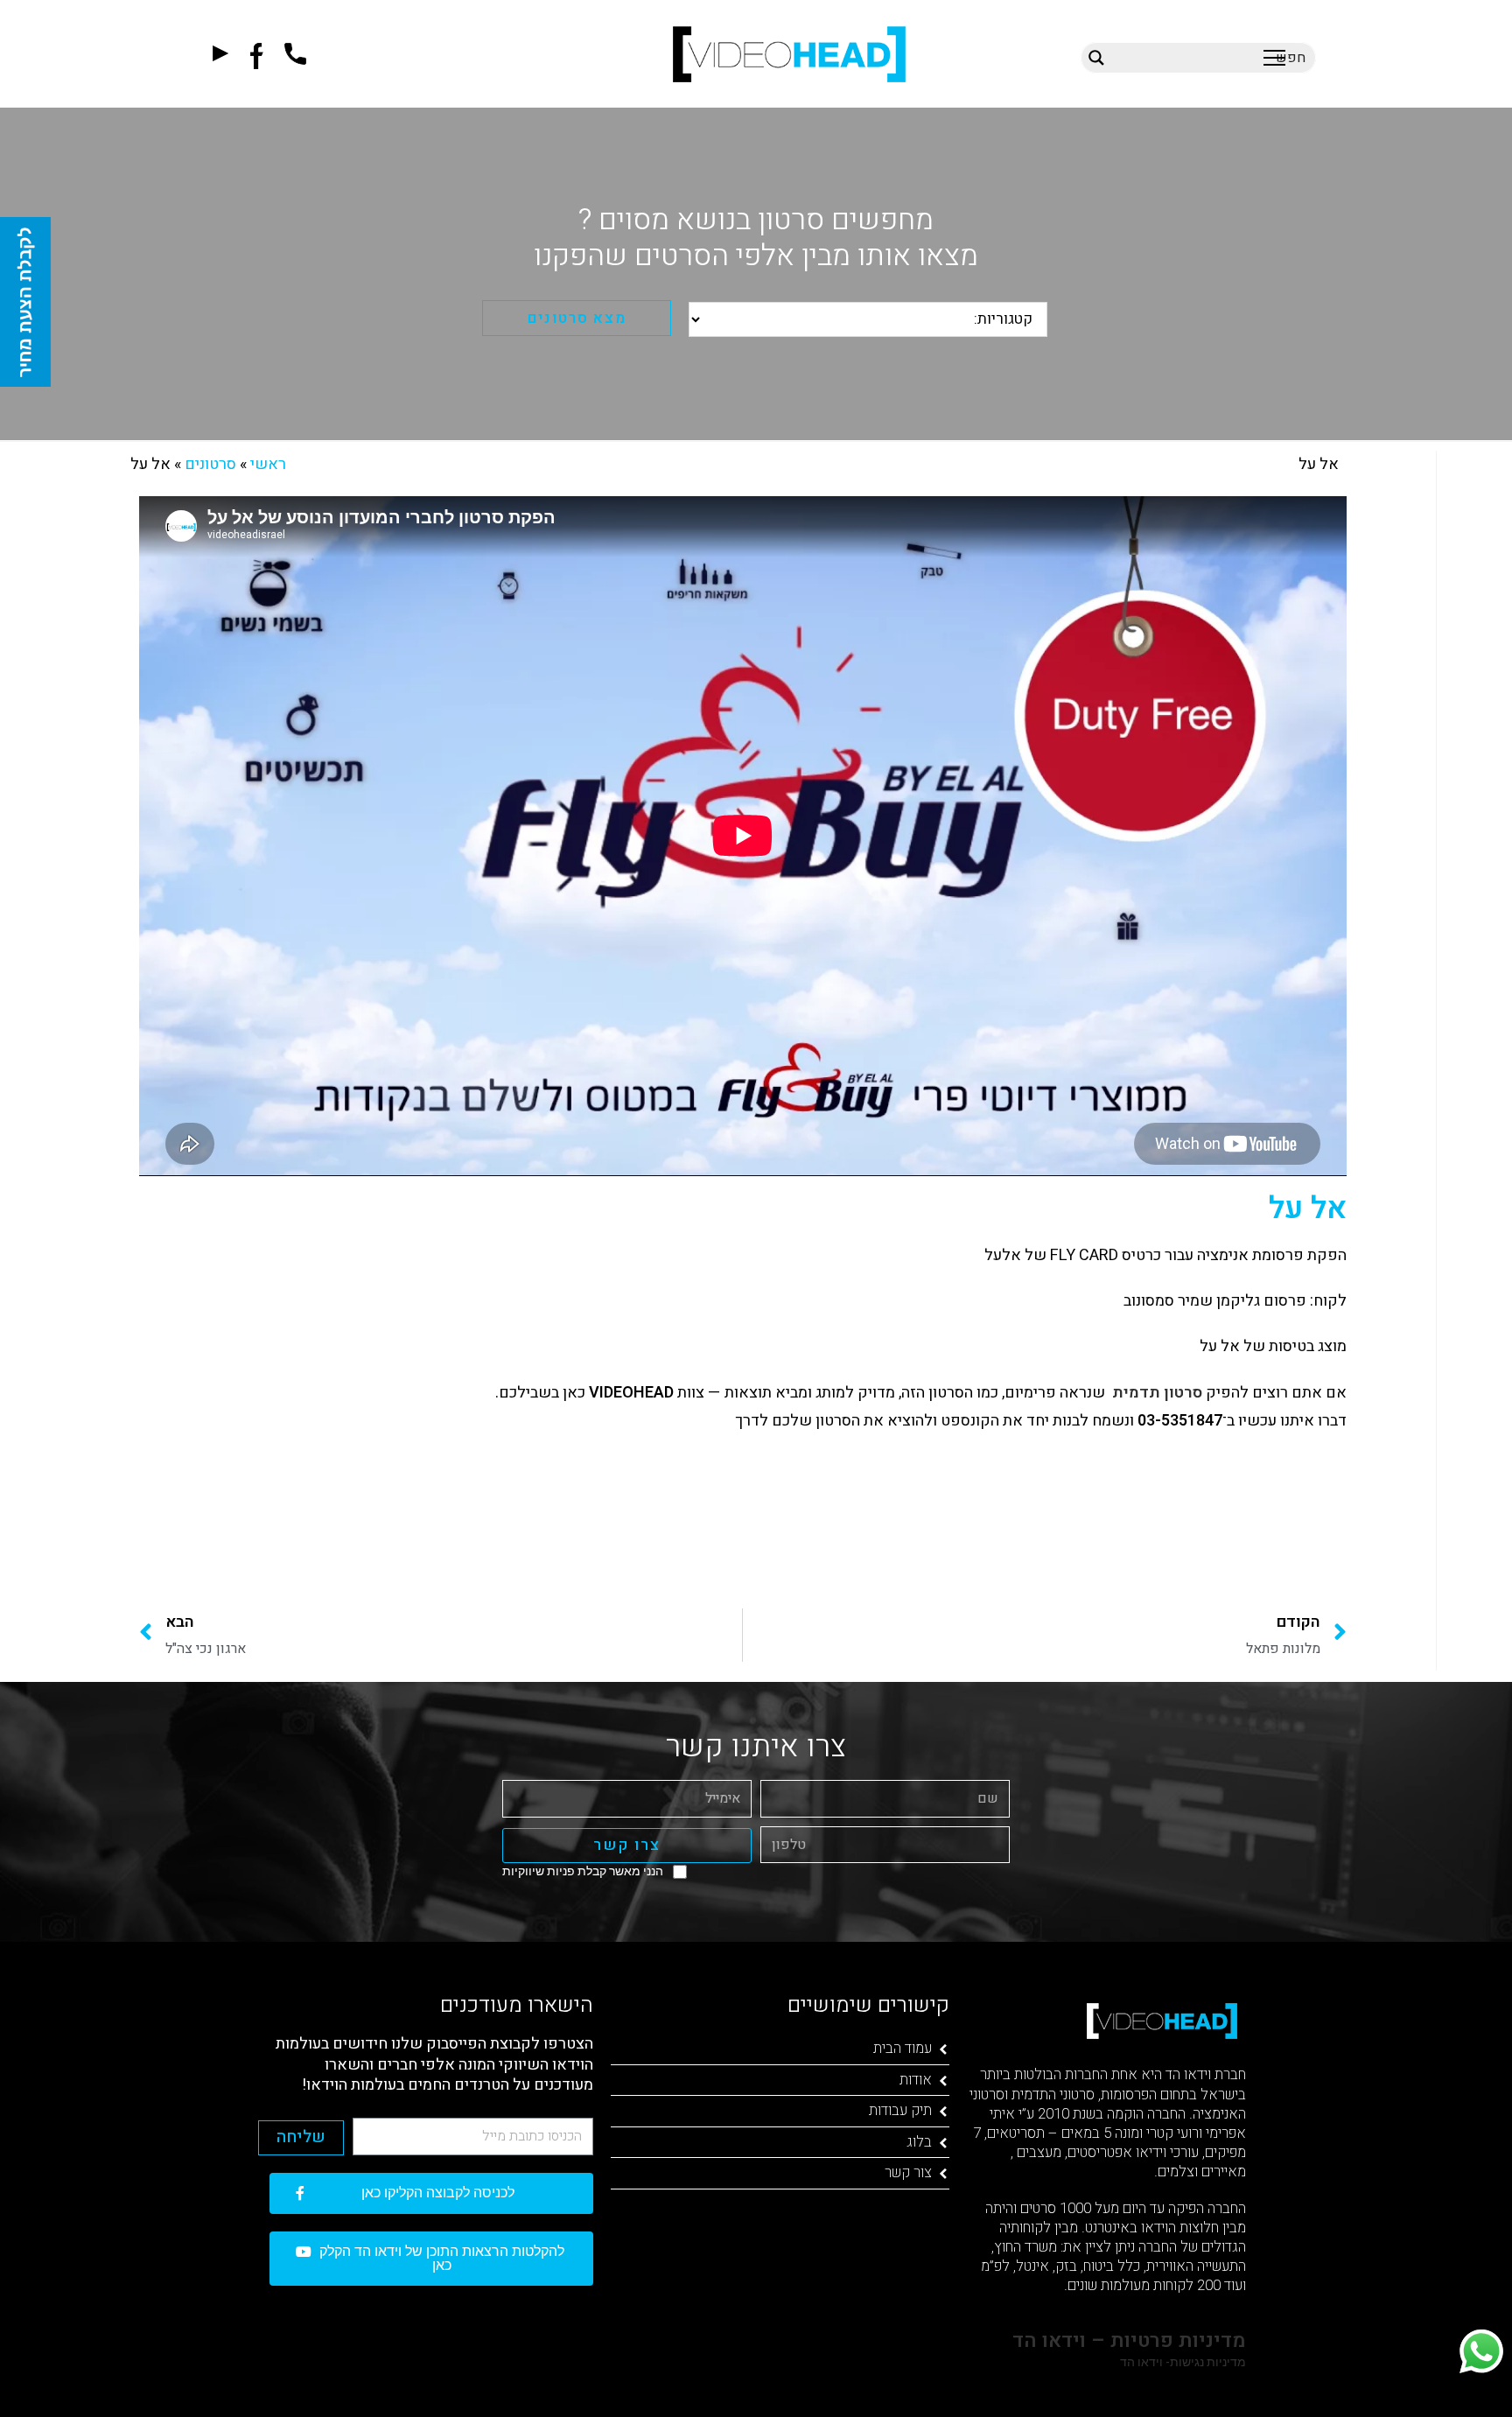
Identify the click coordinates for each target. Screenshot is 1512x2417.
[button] (1274, 57)
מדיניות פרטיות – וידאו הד (1127, 2341)
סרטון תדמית (1157, 1393)
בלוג (919, 2142)
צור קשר (908, 2172)
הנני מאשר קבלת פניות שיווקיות (583, 1871)
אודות (916, 2080)
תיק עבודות (900, 2110)
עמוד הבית (903, 2048)
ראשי (268, 464)
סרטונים (210, 464)
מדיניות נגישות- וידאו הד (1182, 2362)
